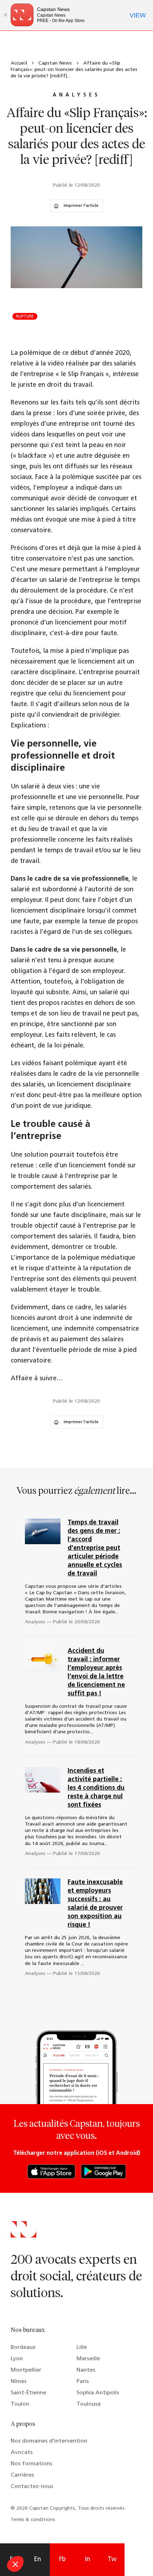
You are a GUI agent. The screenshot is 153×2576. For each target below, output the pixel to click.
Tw (112, 2560)
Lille (82, 2347)
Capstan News (55, 63)
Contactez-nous (32, 2487)
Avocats (22, 2453)
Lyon (17, 2359)
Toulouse (89, 2404)
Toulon (20, 2404)
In (87, 2560)
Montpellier (26, 2370)
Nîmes (19, 2382)
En (37, 2560)
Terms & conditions (33, 2520)
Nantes (86, 2370)
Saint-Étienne (28, 2393)
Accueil (19, 63)
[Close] (5, 15)
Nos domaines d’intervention (49, 2441)
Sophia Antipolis (98, 2393)
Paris (83, 2382)
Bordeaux (23, 2347)
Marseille (88, 2359)
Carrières (22, 2475)
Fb (62, 2560)
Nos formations (31, 2464)
